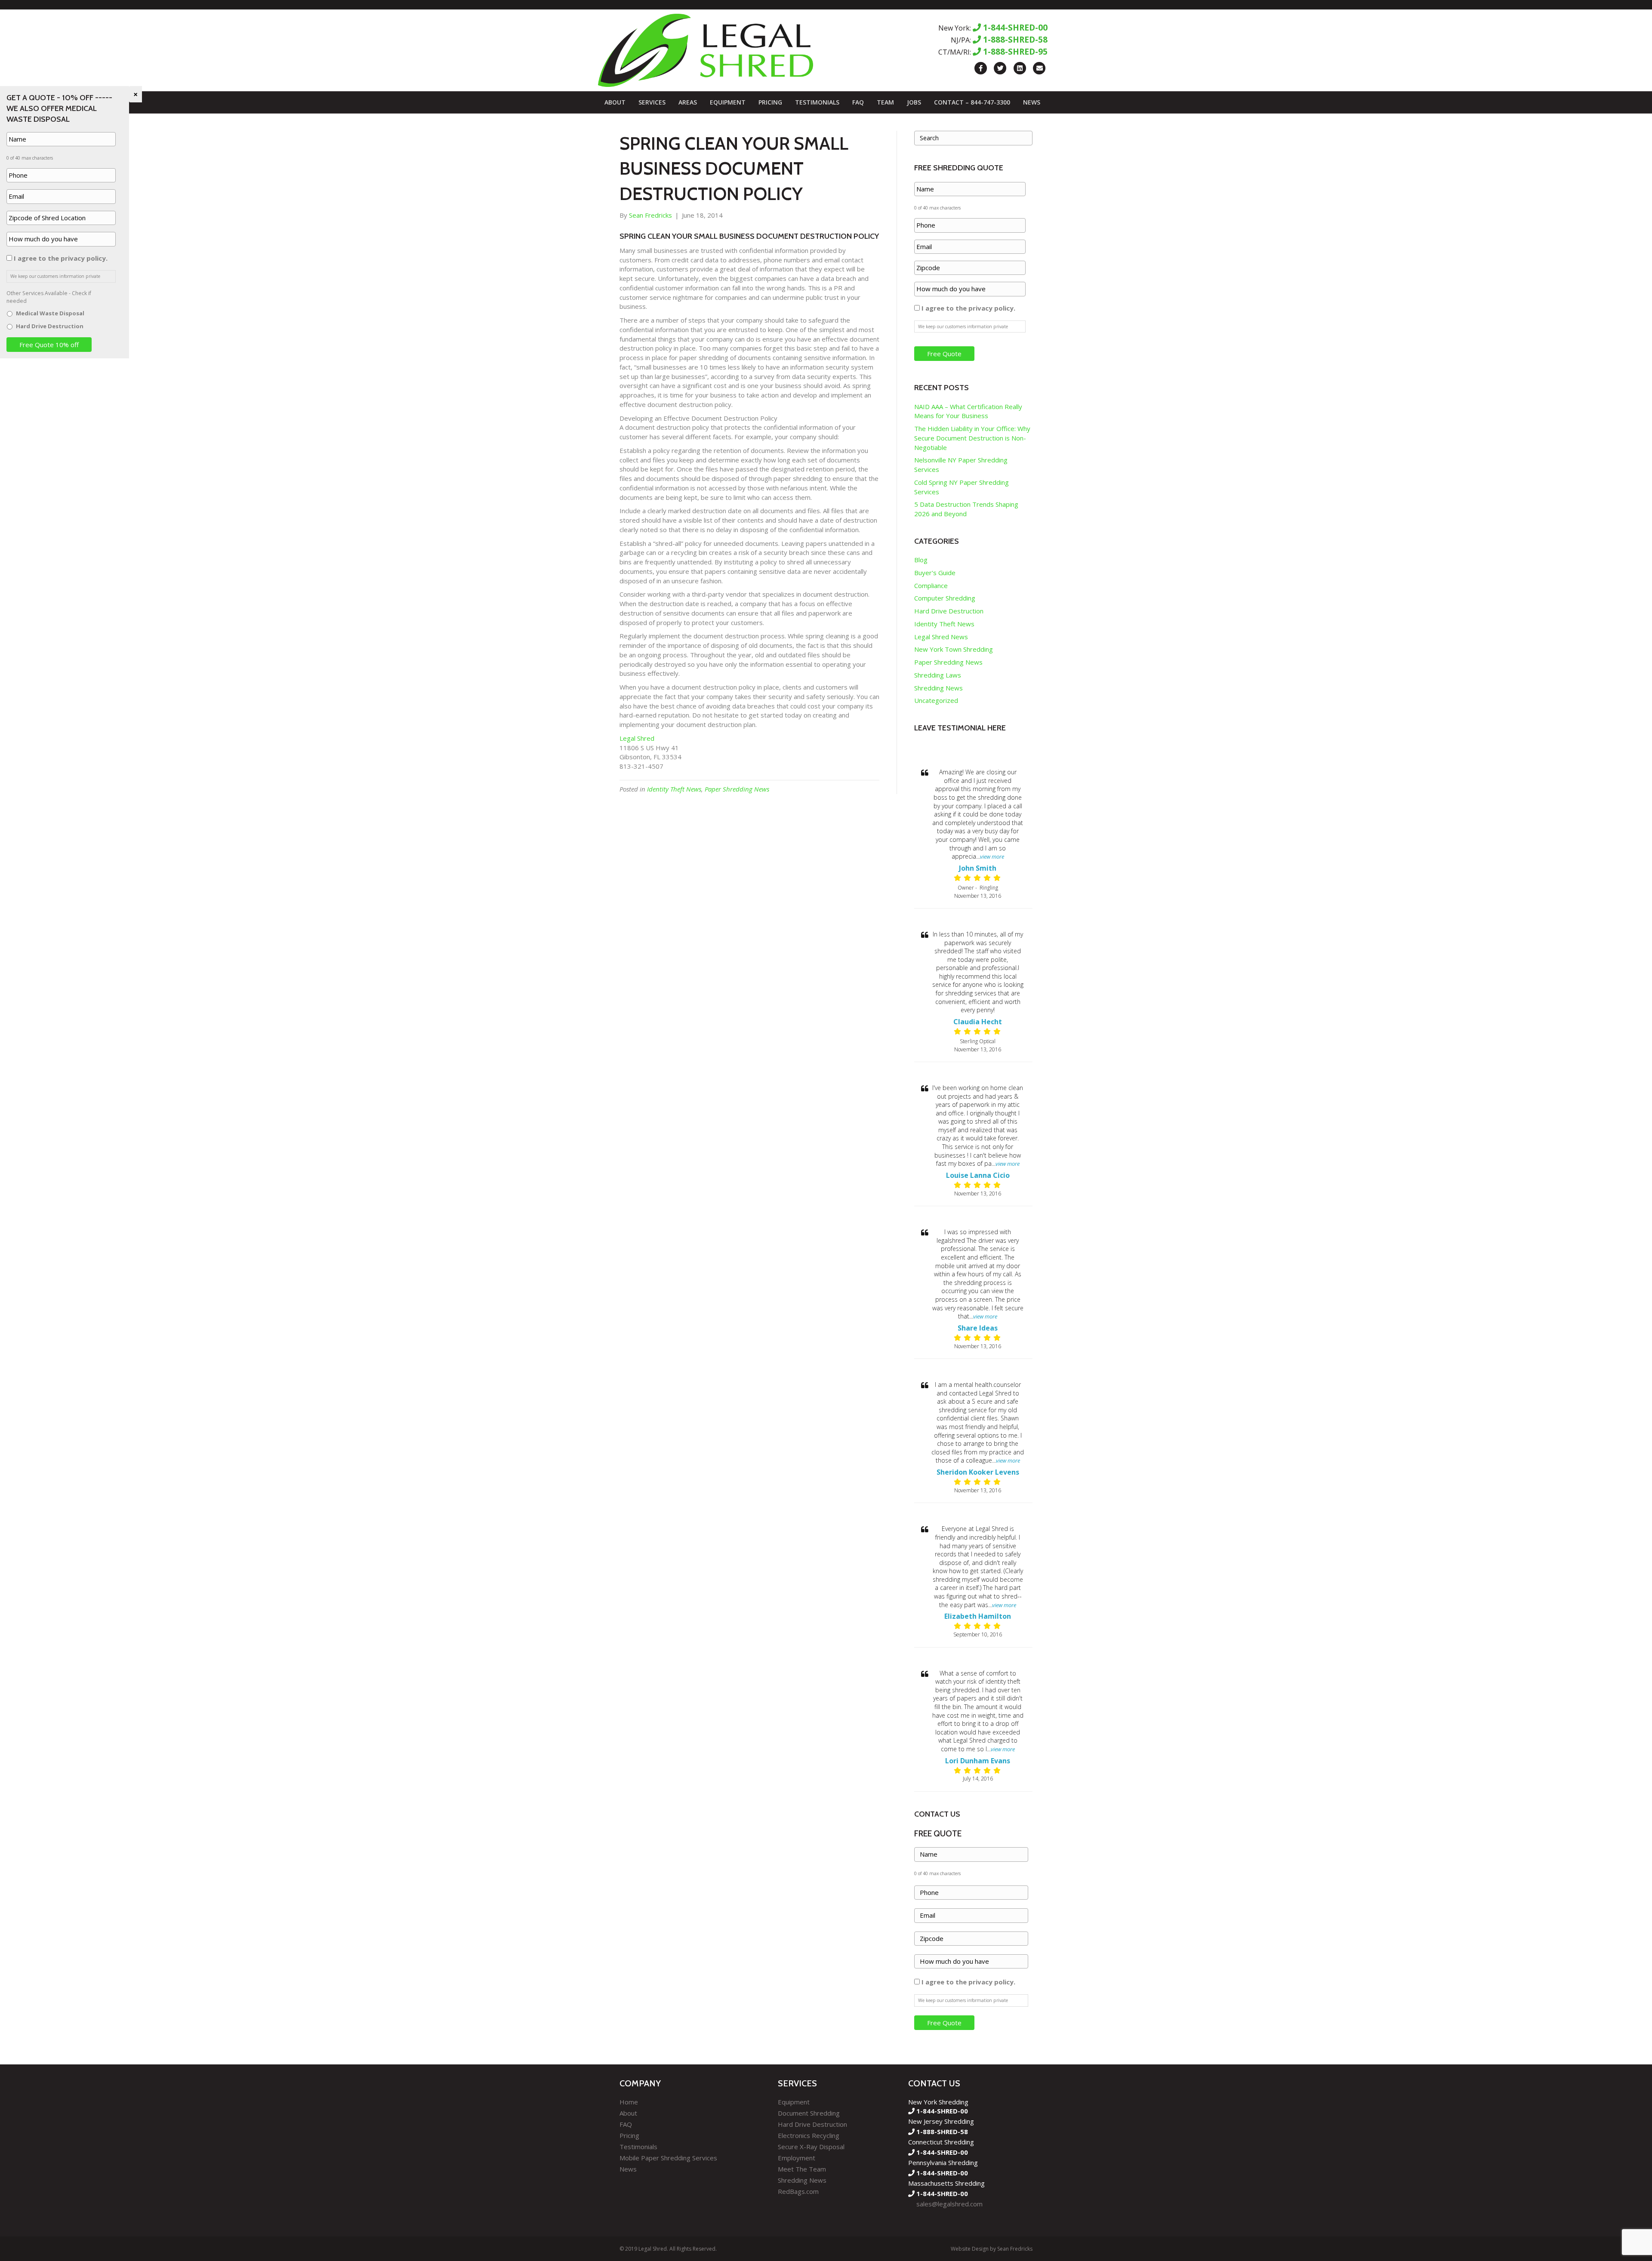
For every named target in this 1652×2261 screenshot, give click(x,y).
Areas (688, 102)
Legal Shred (638, 738)
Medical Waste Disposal (50, 313)
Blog (921, 560)
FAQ (858, 102)
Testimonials (817, 102)
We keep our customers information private (963, 327)
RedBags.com (798, 2191)
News (1032, 102)
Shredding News (938, 688)
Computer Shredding (945, 598)
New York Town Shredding (954, 649)
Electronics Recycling (809, 2135)
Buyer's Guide (935, 573)
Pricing (770, 102)
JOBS (914, 102)
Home (629, 2102)
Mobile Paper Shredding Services (668, 2158)
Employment (797, 2158)
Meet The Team (802, 2169)
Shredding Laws (938, 675)
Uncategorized (936, 700)
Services (652, 102)
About (615, 102)
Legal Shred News (941, 637)
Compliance (931, 585)
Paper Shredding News (737, 789)
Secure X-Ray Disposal (811, 2147)
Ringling (989, 888)
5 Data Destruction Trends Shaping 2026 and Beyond (966, 509)
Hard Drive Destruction (949, 611)
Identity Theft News (674, 789)
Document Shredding (809, 2113)
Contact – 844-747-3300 (972, 102)
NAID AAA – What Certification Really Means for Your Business (968, 411)
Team (885, 102)
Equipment (728, 102)
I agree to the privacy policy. (968, 308)
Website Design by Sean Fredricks (992, 2249)
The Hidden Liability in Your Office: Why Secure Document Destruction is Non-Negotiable (972, 438)
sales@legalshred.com (949, 2204)
